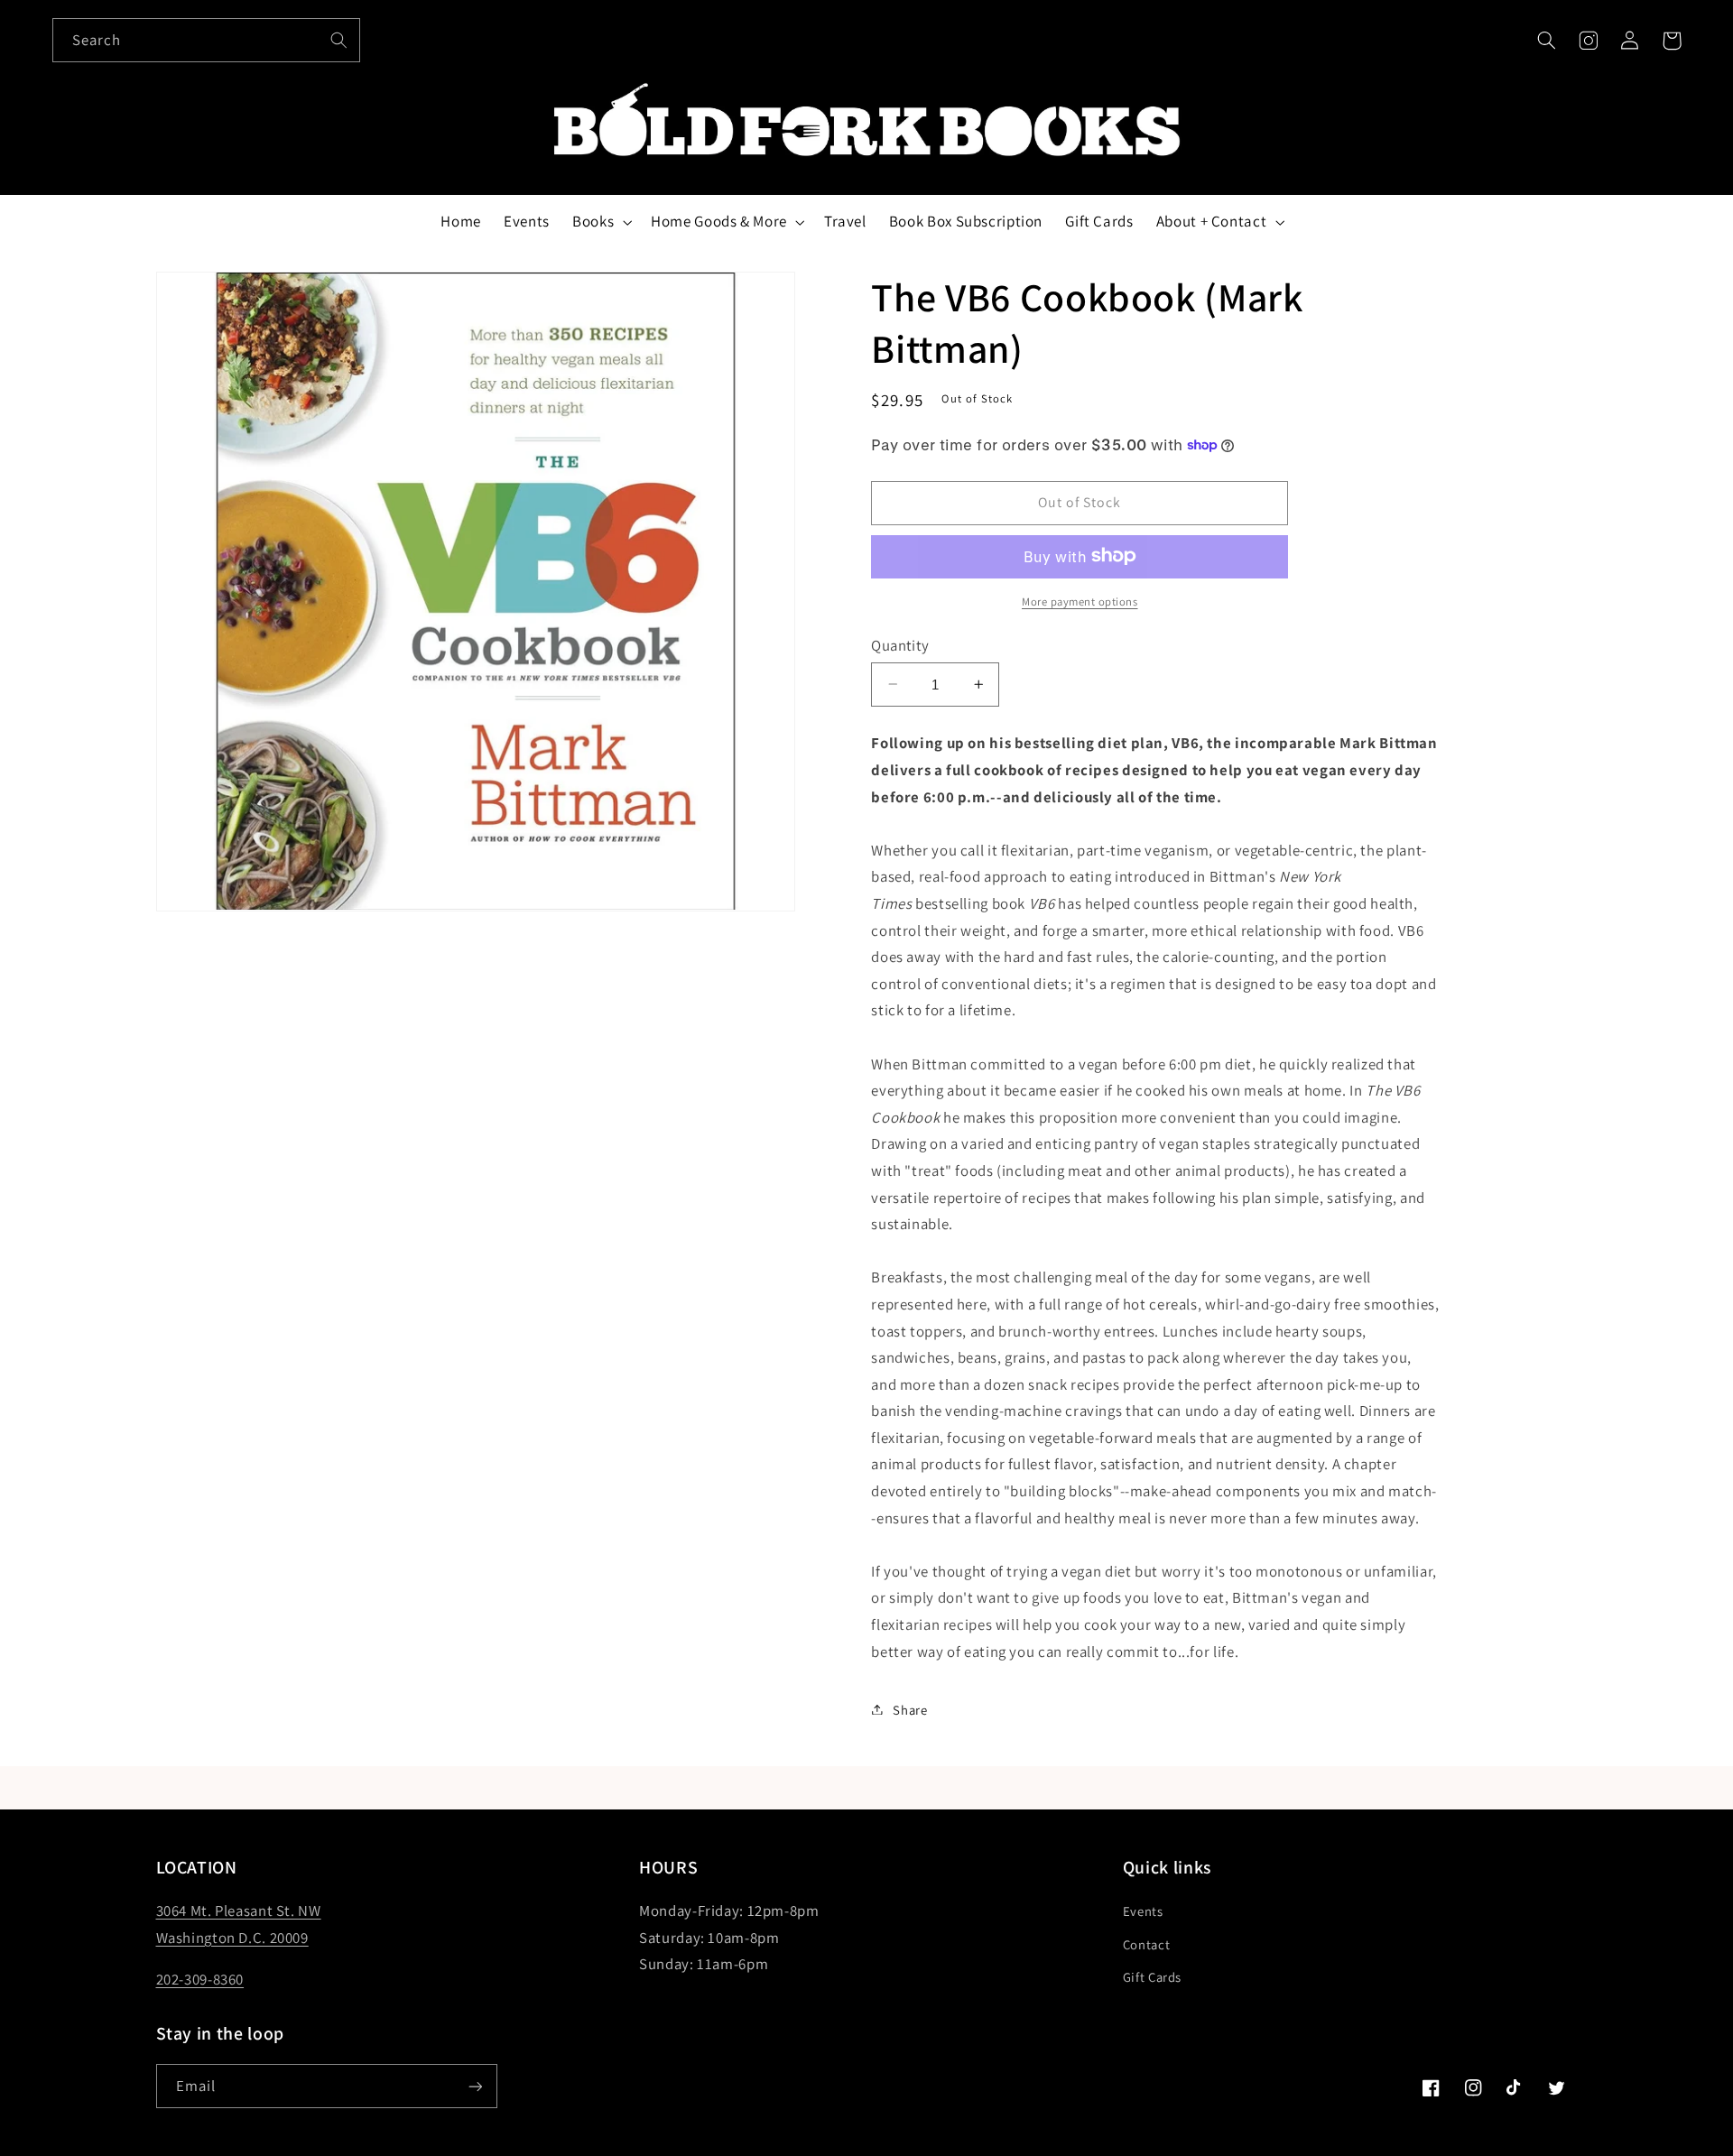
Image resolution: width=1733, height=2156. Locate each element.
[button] (1546, 41)
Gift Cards (1152, 1977)
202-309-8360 (200, 1979)
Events (1143, 1911)
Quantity (900, 644)
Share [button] (910, 1709)
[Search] (338, 40)
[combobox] (207, 40)
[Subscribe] (475, 2086)
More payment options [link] (1080, 601)
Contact (1146, 1944)
